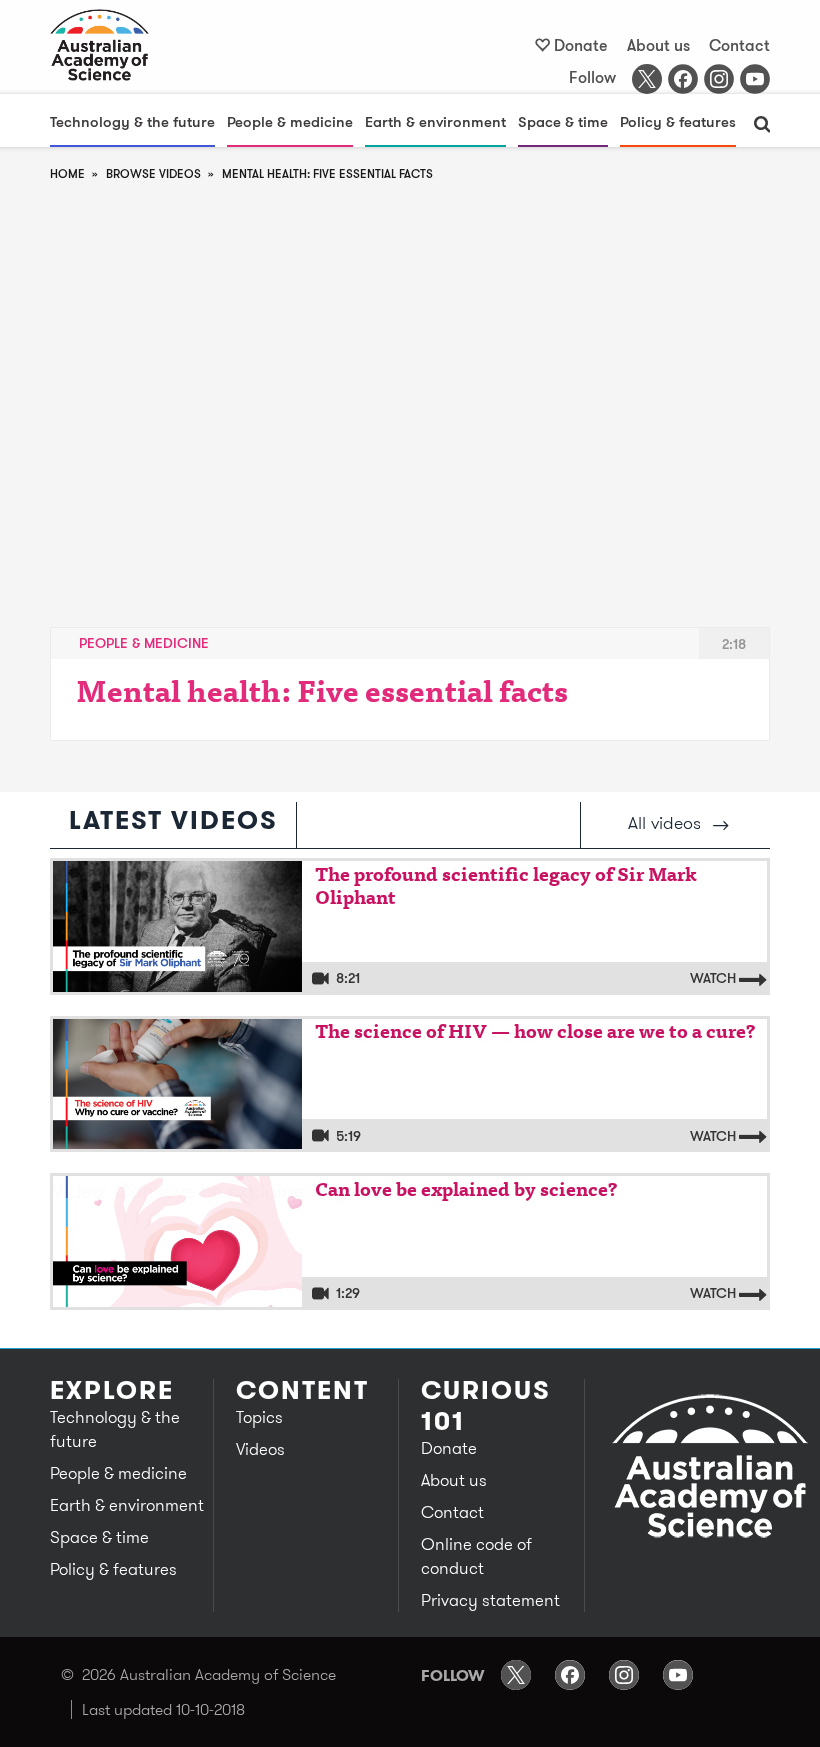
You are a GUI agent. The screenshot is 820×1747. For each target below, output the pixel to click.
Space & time (563, 121)
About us (658, 45)
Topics (259, 1417)
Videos (260, 1449)
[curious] (99, 45)
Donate (581, 45)
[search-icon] (762, 124)
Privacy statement (490, 1600)
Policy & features (678, 121)
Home (67, 173)
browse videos (153, 173)
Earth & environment (435, 121)
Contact (739, 45)
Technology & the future (132, 121)
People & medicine (290, 121)
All (664, 822)
